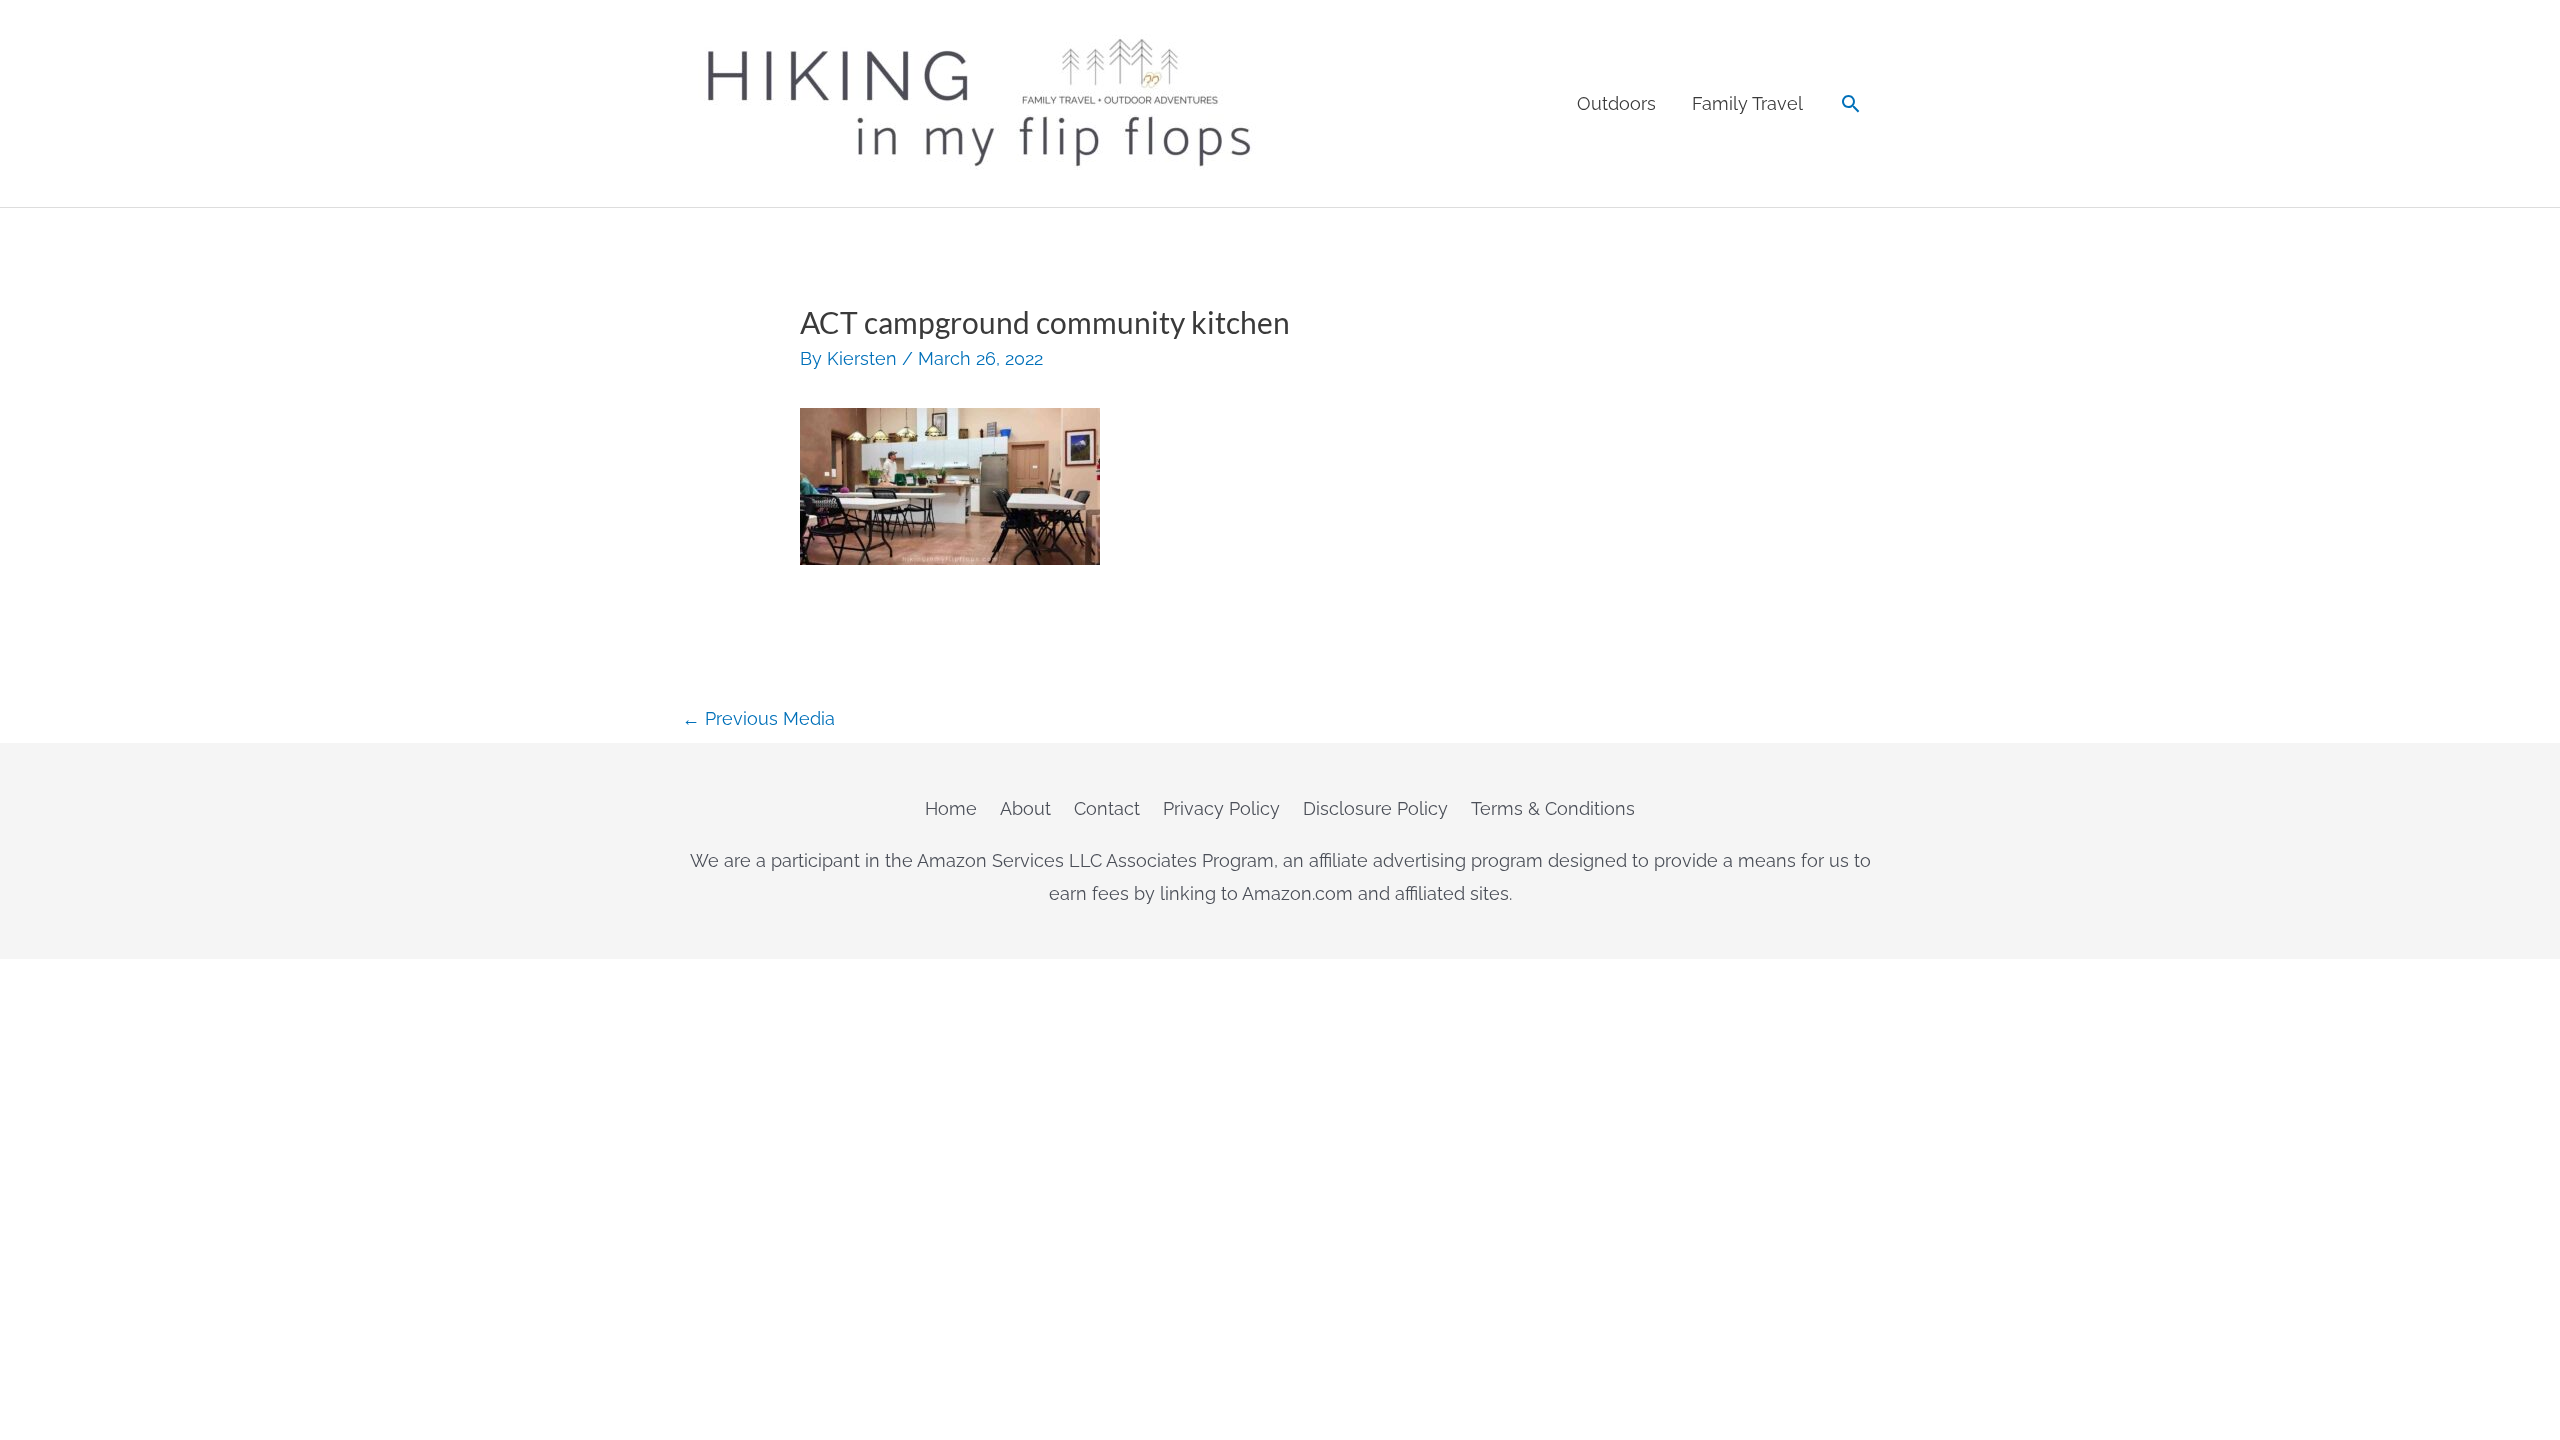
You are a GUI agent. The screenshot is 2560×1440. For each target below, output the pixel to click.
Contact (1107, 808)
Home (951, 808)
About (1025, 808)
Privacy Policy (1221, 808)
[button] (1850, 103)
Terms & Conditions (1553, 808)
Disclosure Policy (1375, 808)
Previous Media (758, 718)
